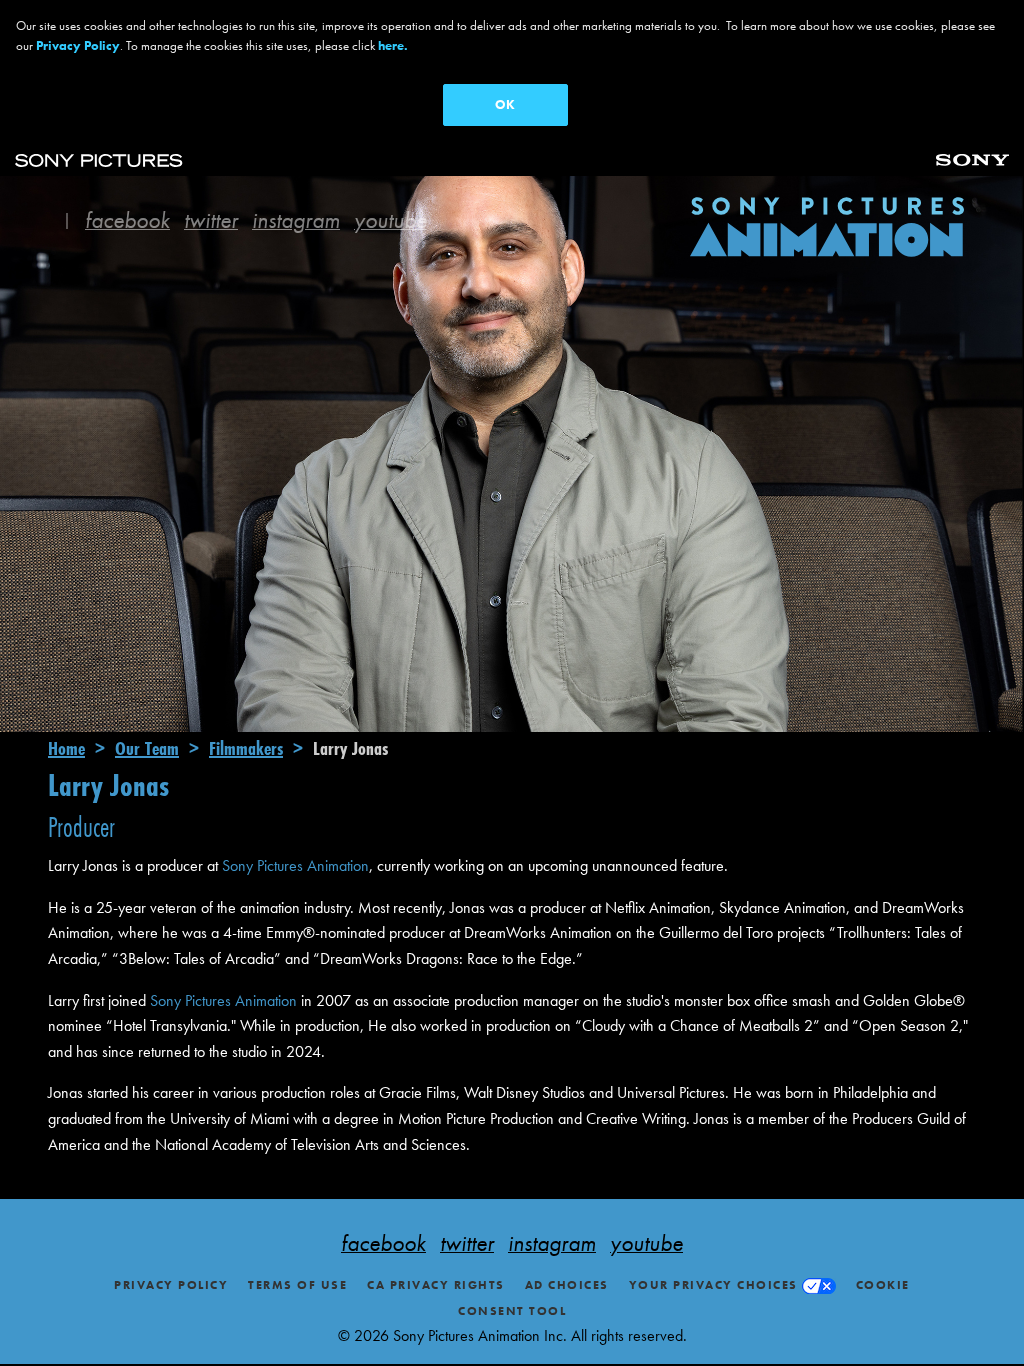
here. (393, 45)
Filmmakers (246, 748)
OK (505, 104)
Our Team (147, 748)
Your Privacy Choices (713, 1285)
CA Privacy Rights (436, 1285)
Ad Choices (567, 1285)
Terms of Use (297, 1285)
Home (66, 748)
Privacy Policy (171, 1285)
